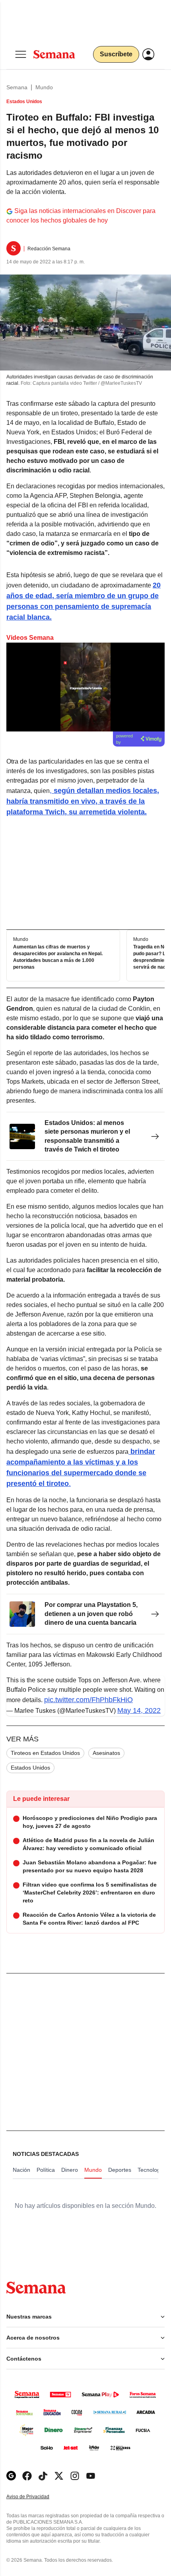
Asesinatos (106, 1753)
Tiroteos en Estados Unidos (45, 1753)
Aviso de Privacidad (36, 2497)
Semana (17, 87)
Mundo (44, 87)
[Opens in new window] (27, 2476)
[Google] (11, 2476)
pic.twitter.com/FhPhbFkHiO (88, 1700)
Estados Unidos (30, 1768)
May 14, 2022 (139, 1710)
